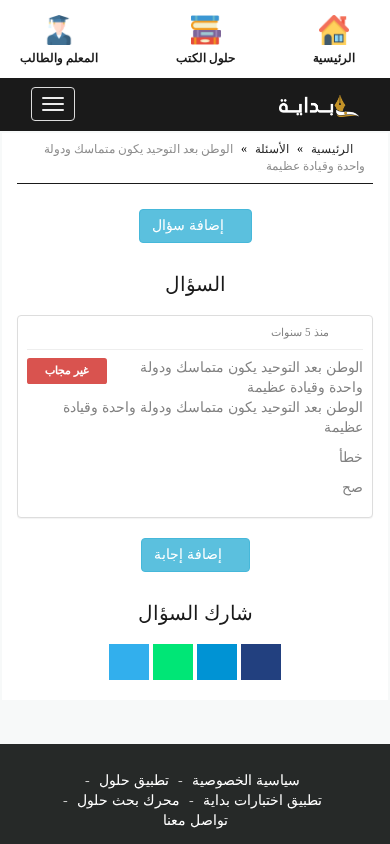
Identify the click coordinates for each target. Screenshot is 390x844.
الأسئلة (272, 149)
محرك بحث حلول (128, 800)
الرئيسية (334, 58)
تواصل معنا (195, 820)
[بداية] (319, 104)
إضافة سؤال (190, 225)
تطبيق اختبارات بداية (262, 800)
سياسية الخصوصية (246, 780)
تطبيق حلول (134, 780)
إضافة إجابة (190, 554)
